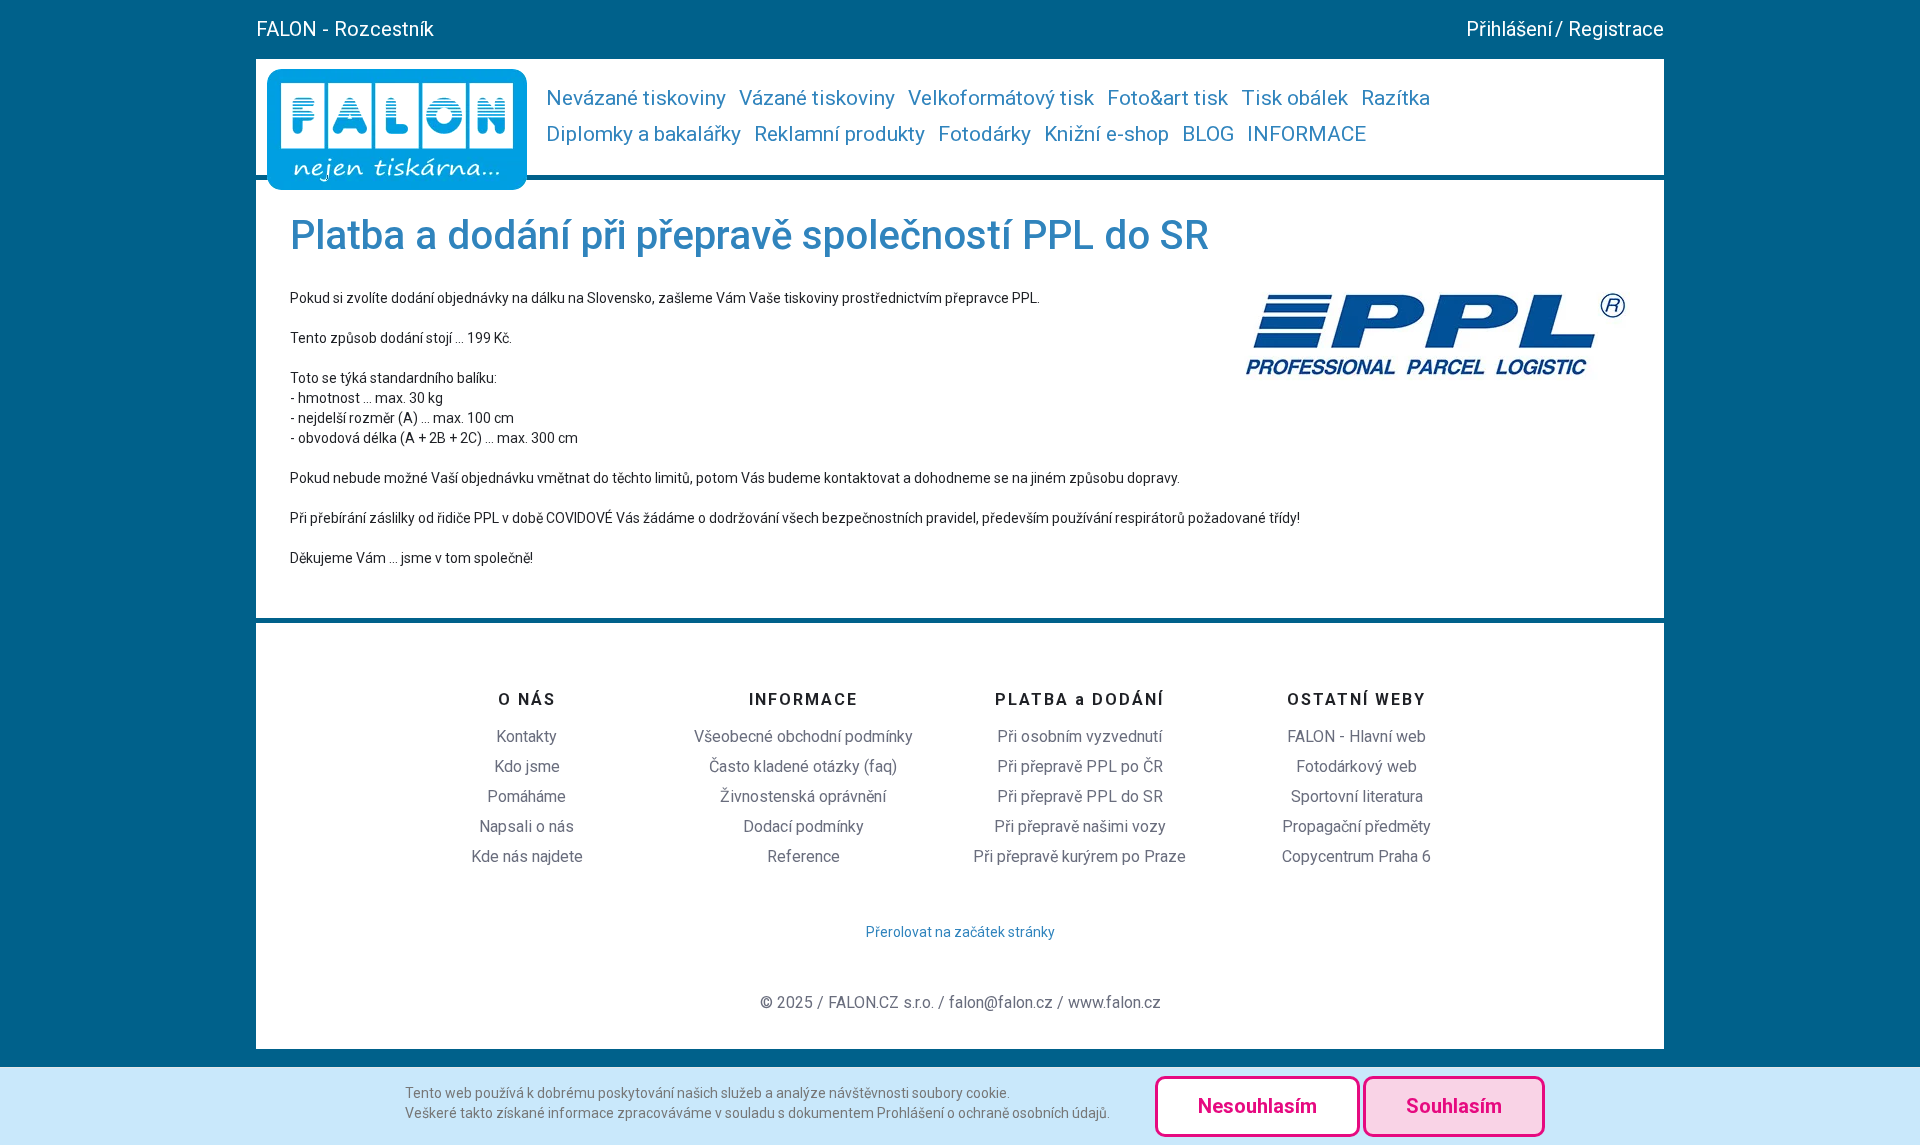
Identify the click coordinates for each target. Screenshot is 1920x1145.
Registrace (1616, 29)
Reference (803, 856)
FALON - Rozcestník (345, 29)
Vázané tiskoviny (817, 98)
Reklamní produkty (839, 134)
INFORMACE (1306, 134)
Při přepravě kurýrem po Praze (1079, 856)
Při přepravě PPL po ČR (1080, 766)
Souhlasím (1454, 1106)
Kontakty (526, 736)
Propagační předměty (1356, 826)
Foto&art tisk (1167, 98)
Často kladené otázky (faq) (803, 766)
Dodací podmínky (803, 826)
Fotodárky (984, 134)
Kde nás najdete (527, 856)
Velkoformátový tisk (1001, 98)
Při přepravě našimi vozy (1080, 826)
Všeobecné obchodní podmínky (803, 736)
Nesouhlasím (1257, 1106)
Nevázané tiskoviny (636, 98)
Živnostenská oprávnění (803, 796)
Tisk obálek (1294, 98)
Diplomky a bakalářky (643, 134)
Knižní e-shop (1106, 134)
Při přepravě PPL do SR (1080, 796)
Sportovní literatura (1357, 796)
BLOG (1208, 134)
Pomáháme (526, 796)
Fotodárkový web (1356, 766)
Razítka (1395, 98)
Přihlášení (1509, 29)
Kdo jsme (527, 766)
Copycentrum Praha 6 (1356, 856)
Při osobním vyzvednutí (1079, 736)
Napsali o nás (526, 826)
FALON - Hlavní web (1356, 736)
